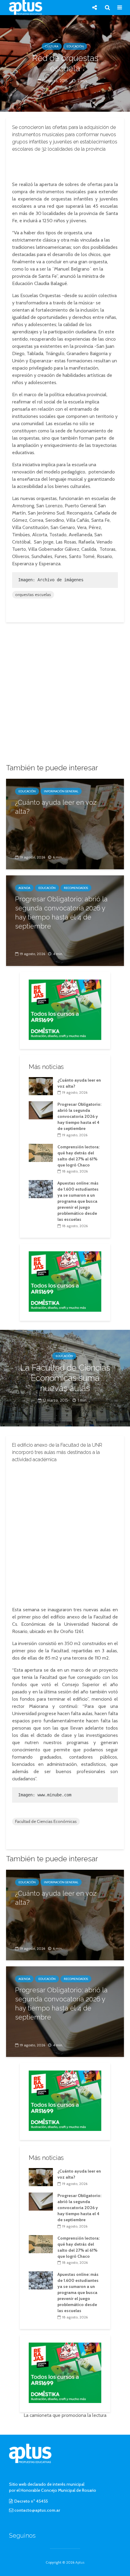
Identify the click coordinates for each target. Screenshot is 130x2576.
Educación (75, 46)
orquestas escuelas (33, 595)
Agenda (24, 888)
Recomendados (76, 888)
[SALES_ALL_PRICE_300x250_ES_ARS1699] (65, 1009)
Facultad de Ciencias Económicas (46, 1821)
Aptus (80, 2562)
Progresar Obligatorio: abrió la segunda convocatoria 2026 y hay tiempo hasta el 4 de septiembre (61, 913)
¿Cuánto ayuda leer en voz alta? (56, 807)
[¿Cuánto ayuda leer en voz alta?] (65, 824)
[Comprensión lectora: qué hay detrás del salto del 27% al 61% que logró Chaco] (41, 1152)
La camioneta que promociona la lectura (65, 2415)
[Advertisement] (65, 165)
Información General (61, 791)
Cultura (52, 46)
